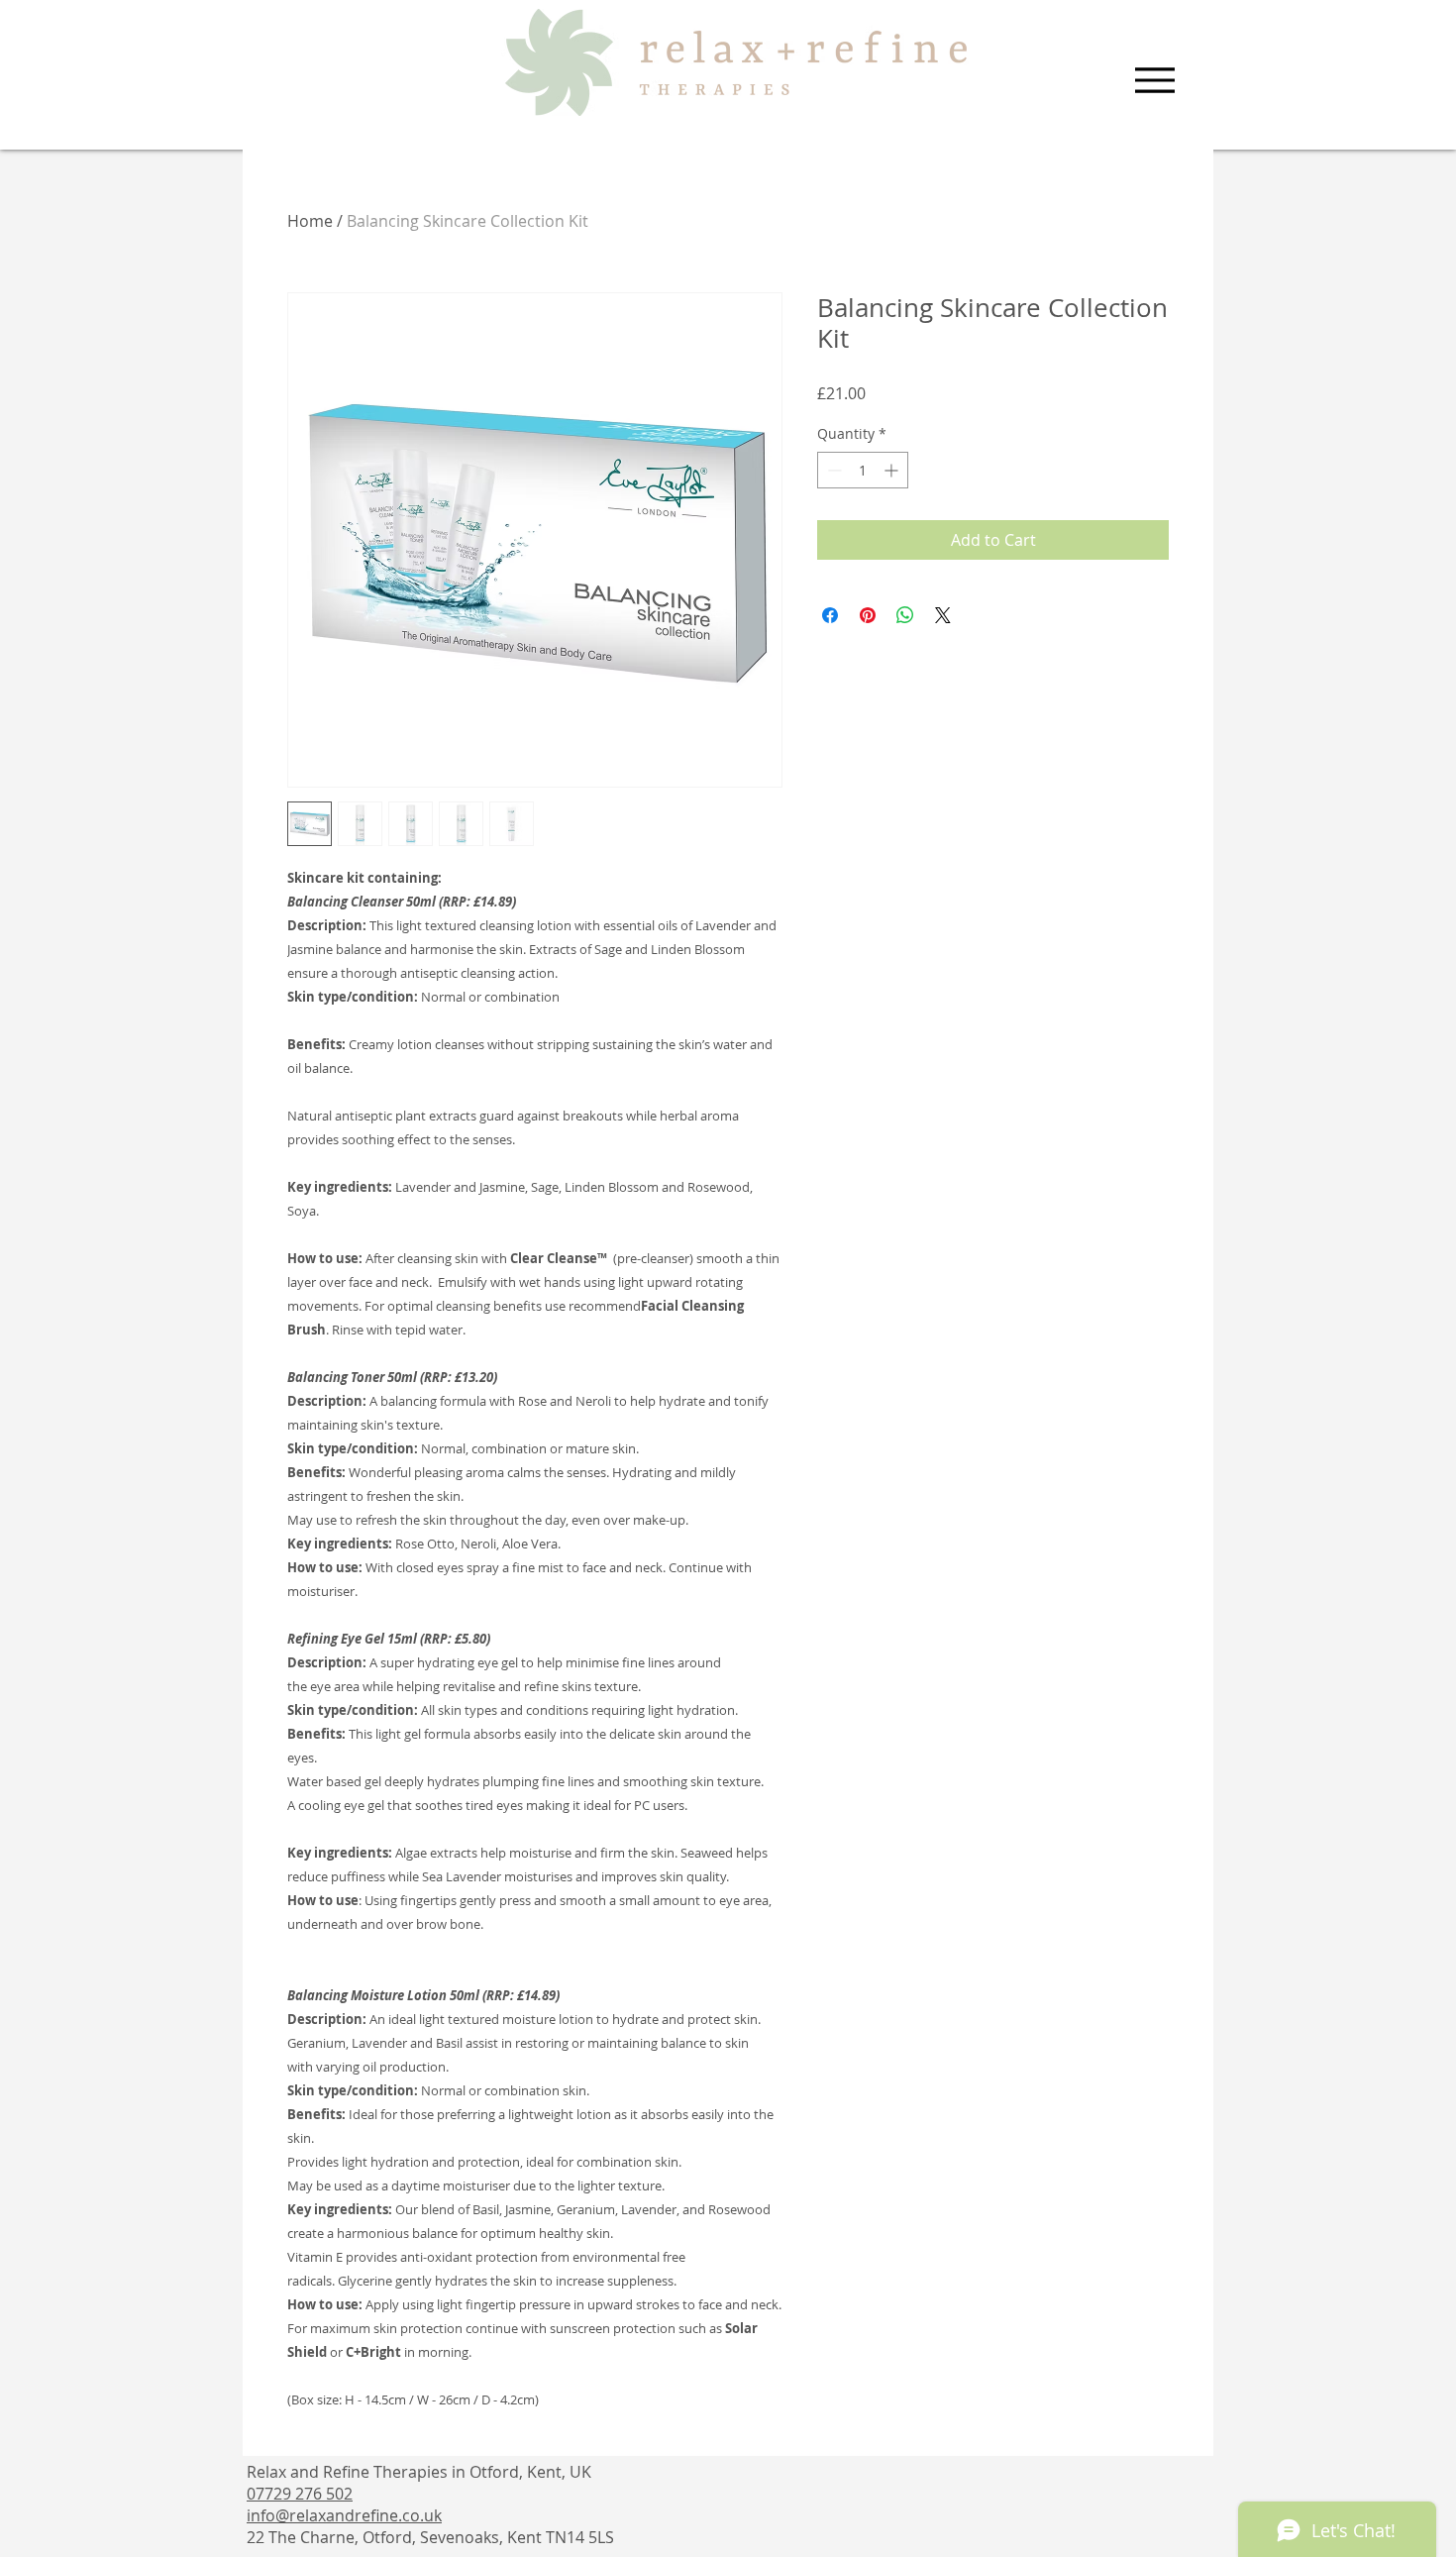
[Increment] (893, 470)
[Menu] (1154, 80)
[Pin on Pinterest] (868, 615)
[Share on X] (943, 615)
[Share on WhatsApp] (905, 615)
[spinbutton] (863, 470)
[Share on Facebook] (830, 615)
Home (310, 221)
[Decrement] (832, 470)
